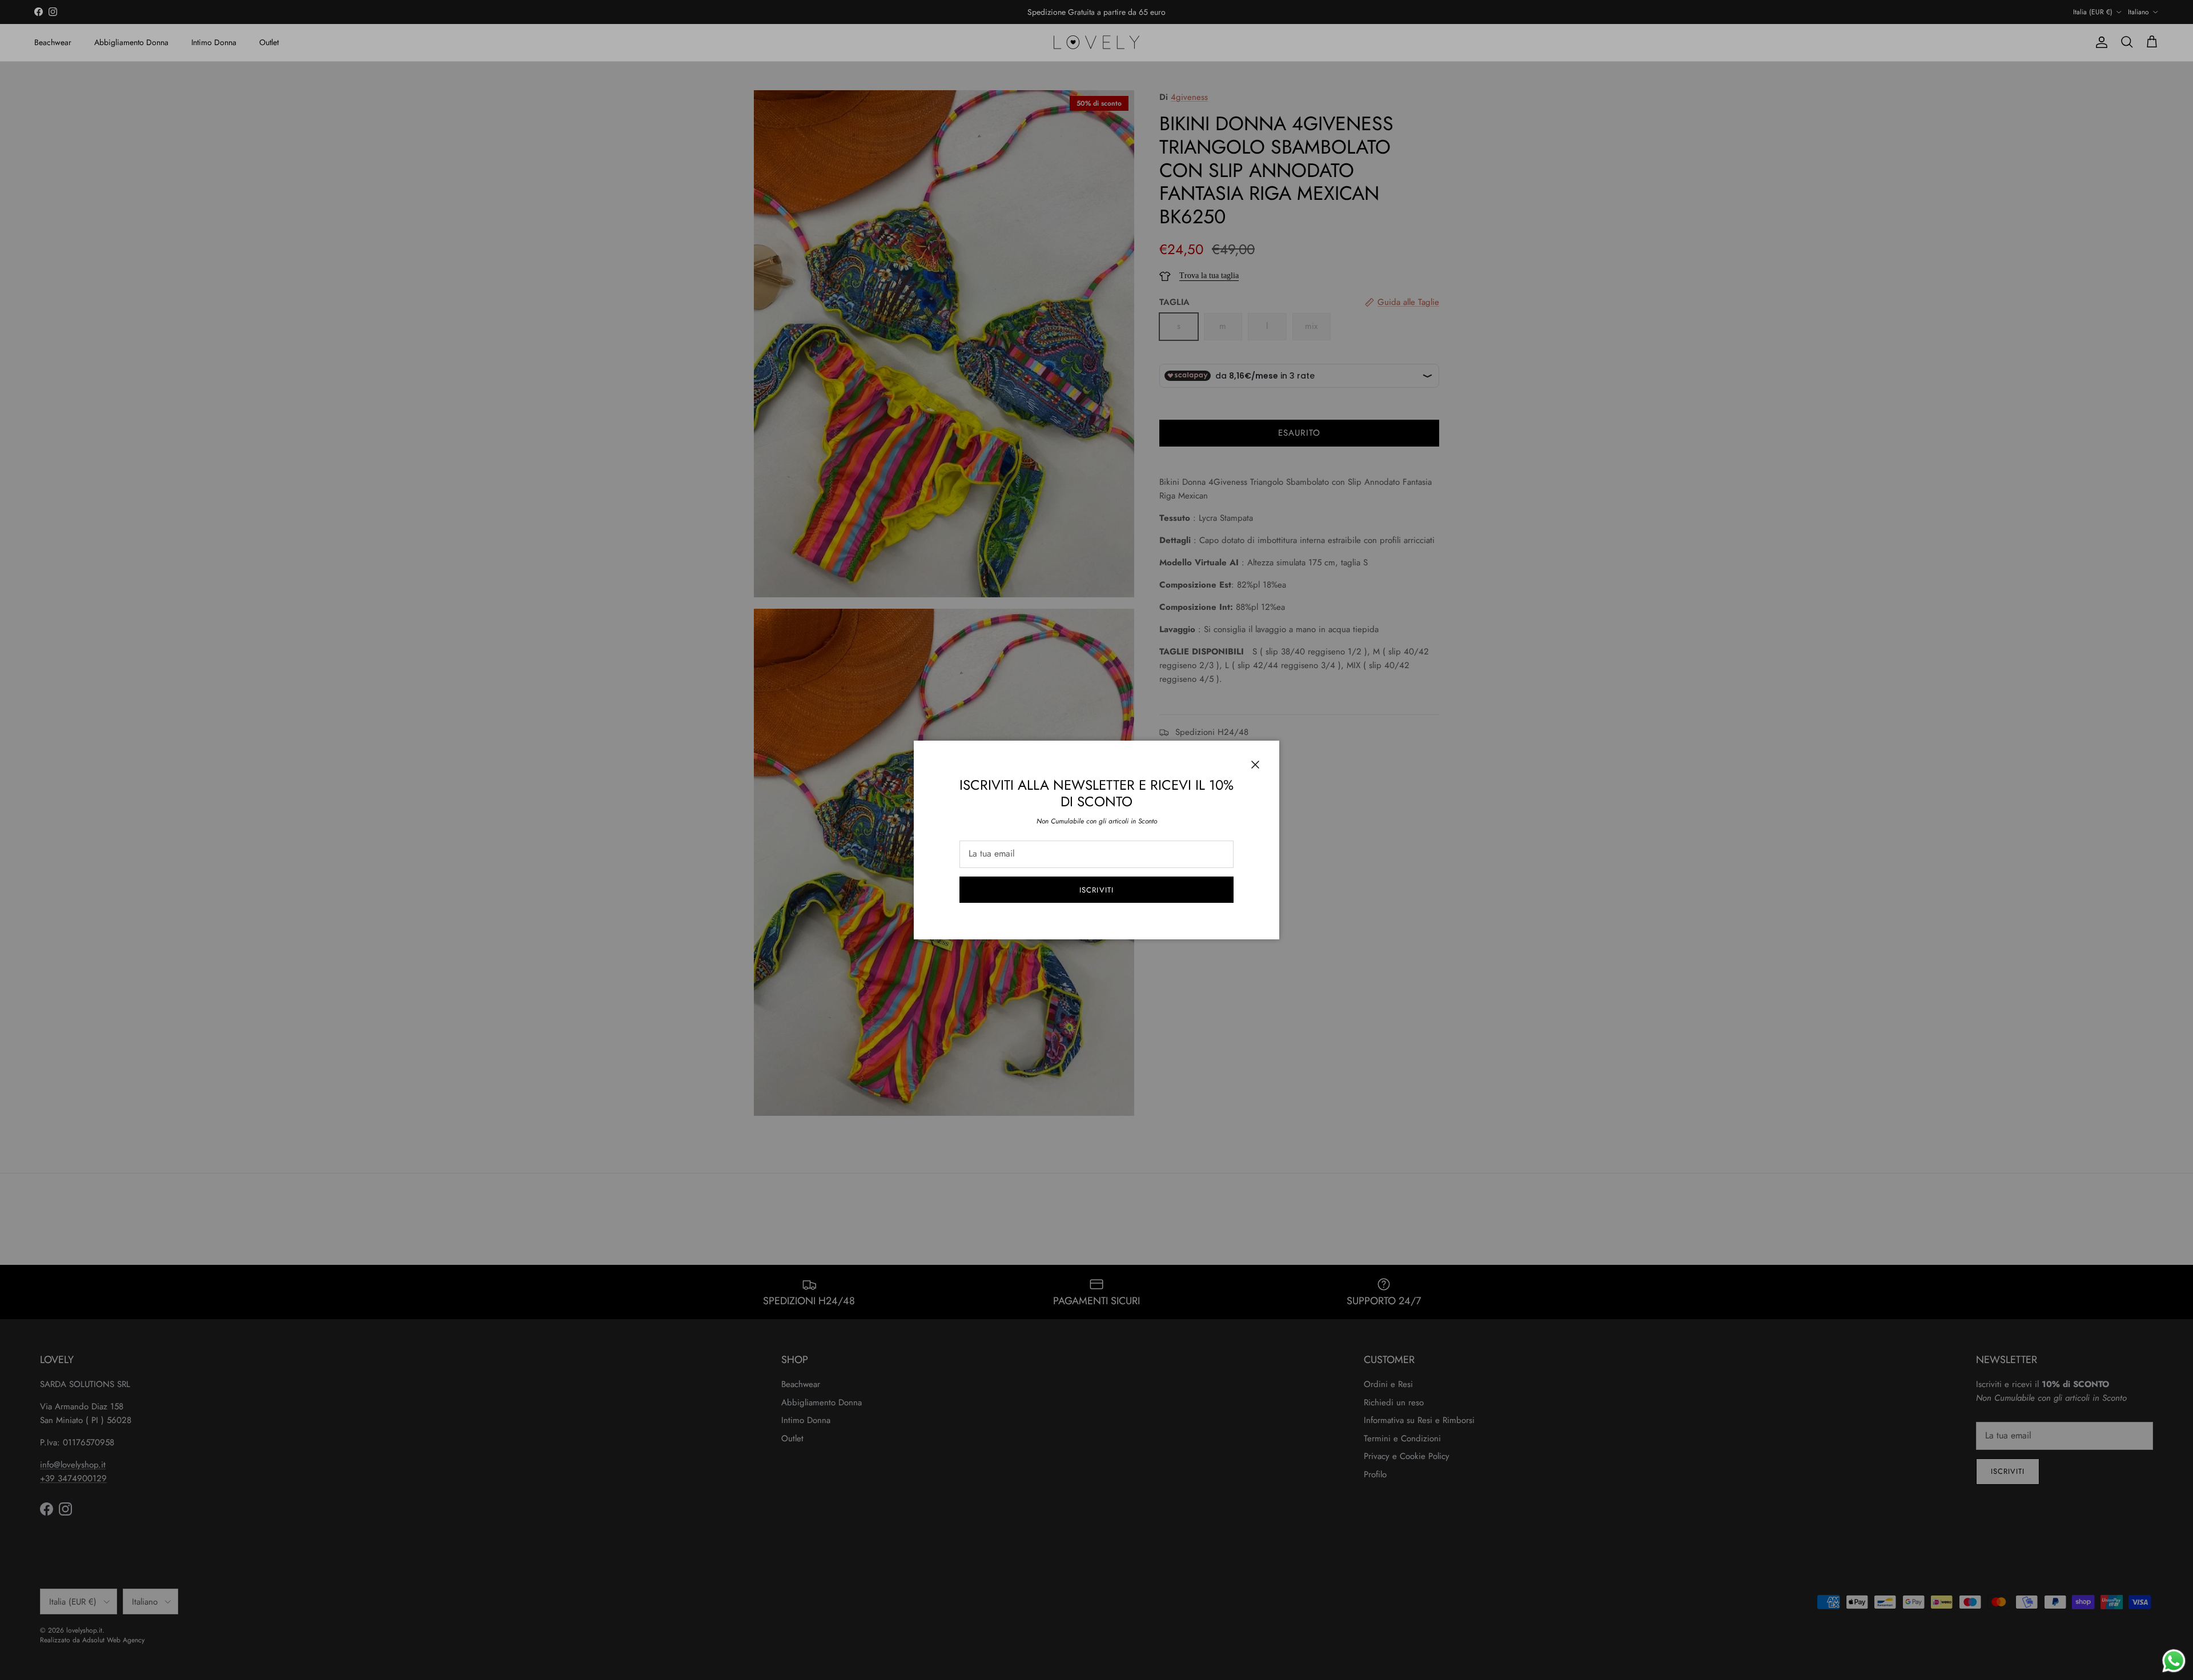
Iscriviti (1096, 890)
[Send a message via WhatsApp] (2174, 1661)
